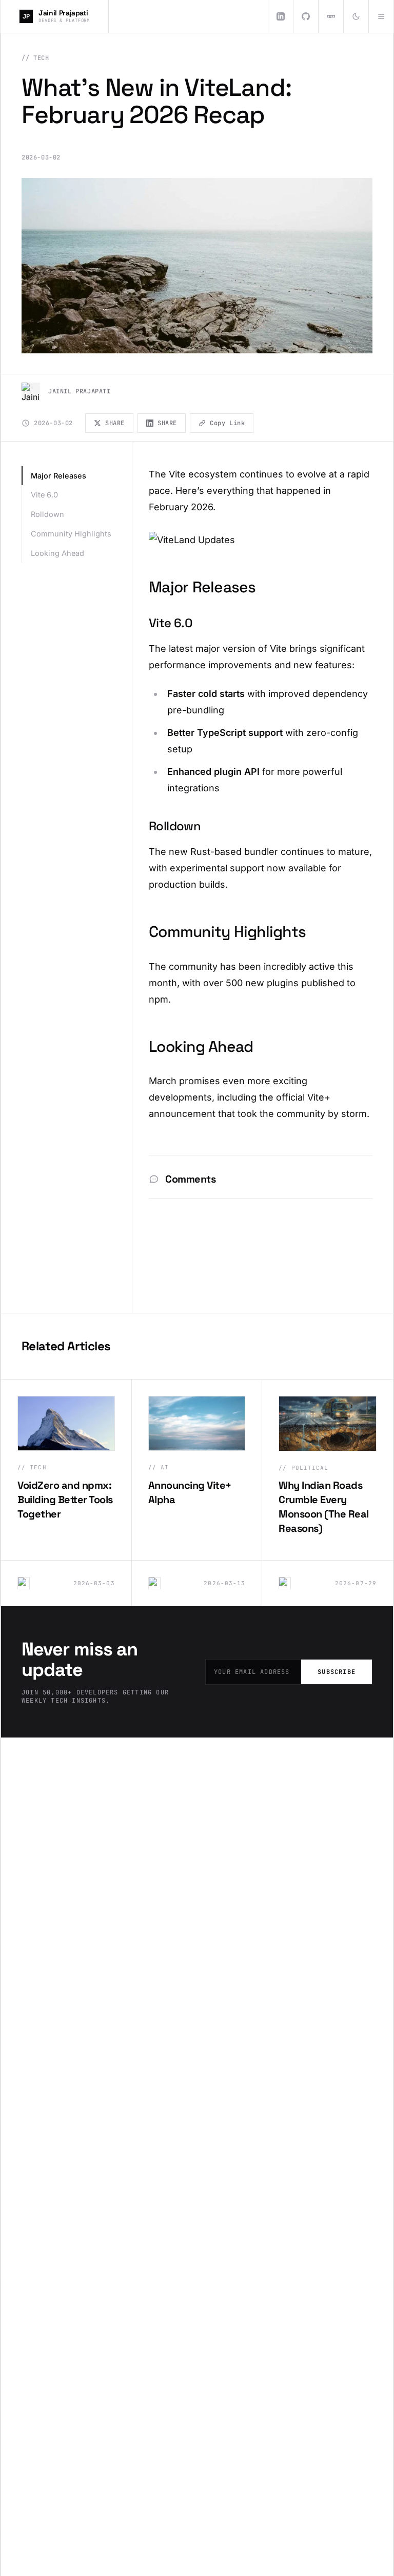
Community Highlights (71, 534)
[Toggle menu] (381, 16)
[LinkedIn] (280, 16)
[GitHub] (306, 16)
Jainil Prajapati (80, 391)
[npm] (331, 16)
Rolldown (47, 514)
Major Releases (58, 476)
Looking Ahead (57, 553)
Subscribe (337, 1672)
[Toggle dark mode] (356, 16)
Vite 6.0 (44, 495)
